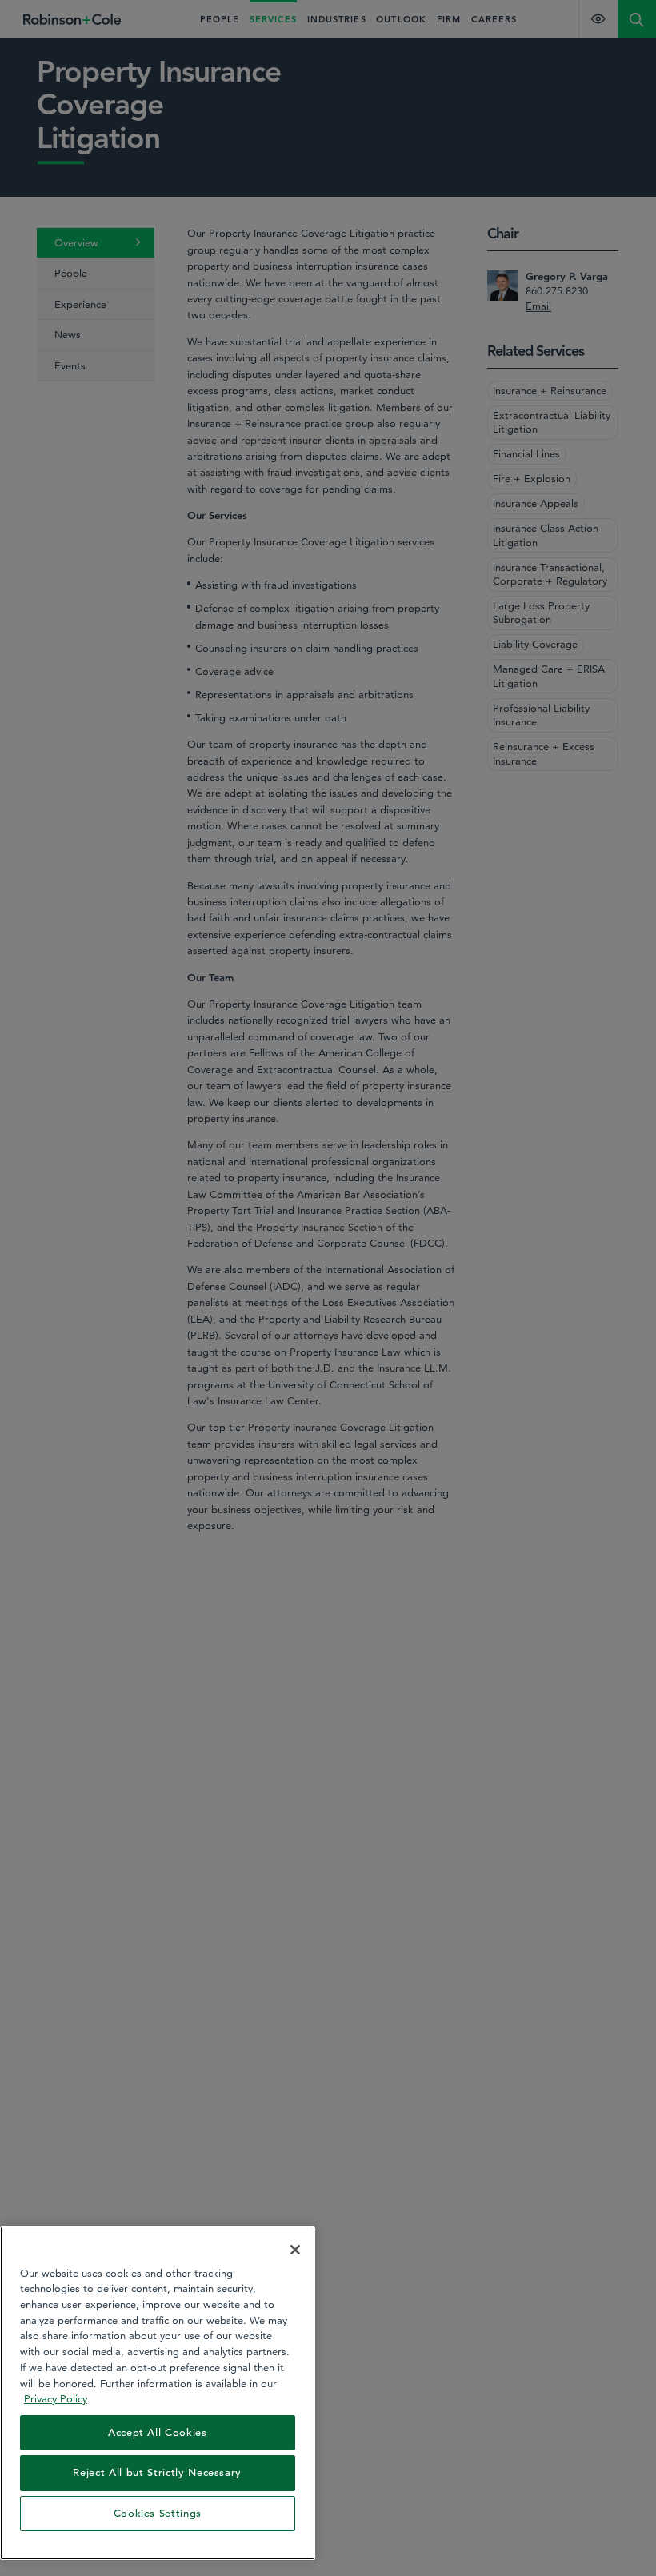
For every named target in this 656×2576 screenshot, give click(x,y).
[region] (158, 2393)
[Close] (295, 2250)
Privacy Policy (56, 2398)
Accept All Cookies (158, 2432)
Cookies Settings (158, 2513)
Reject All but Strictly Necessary (157, 2472)
